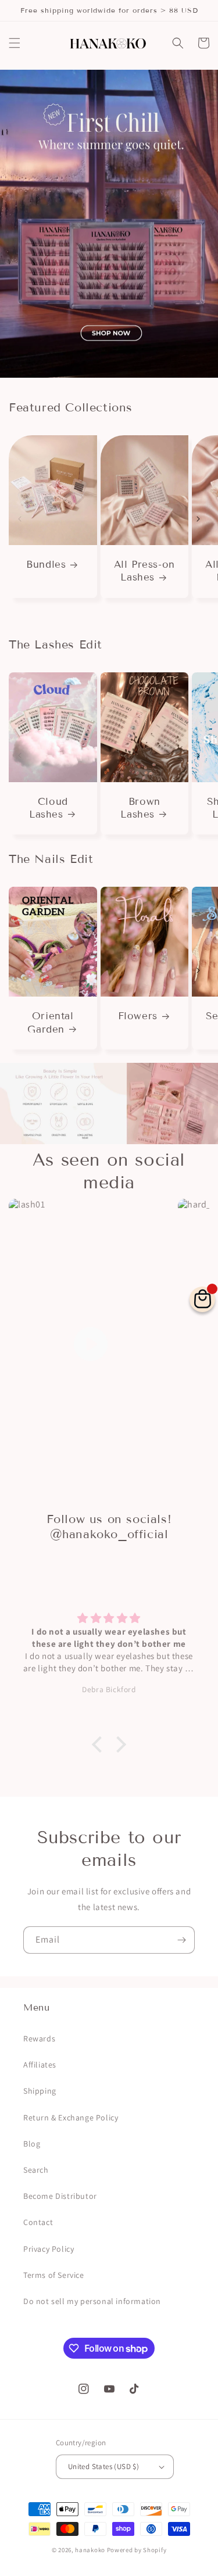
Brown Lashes (140, 808)
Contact (38, 2222)
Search (36, 2170)
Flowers (138, 1016)
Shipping (40, 2091)
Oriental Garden (50, 1022)
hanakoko (90, 2550)
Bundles (46, 565)
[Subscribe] (181, 1940)
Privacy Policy (49, 2249)
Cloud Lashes (49, 808)
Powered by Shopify (137, 2550)
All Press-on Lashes (144, 571)
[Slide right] (198, 519)
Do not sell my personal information (92, 2301)
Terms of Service (54, 2275)
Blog (32, 2144)
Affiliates (40, 2065)
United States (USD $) (103, 2466)
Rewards (39, 2038)
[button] (15, 43)
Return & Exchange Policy (71, 2118)
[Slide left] (20, 519)
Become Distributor (60, 2196)
